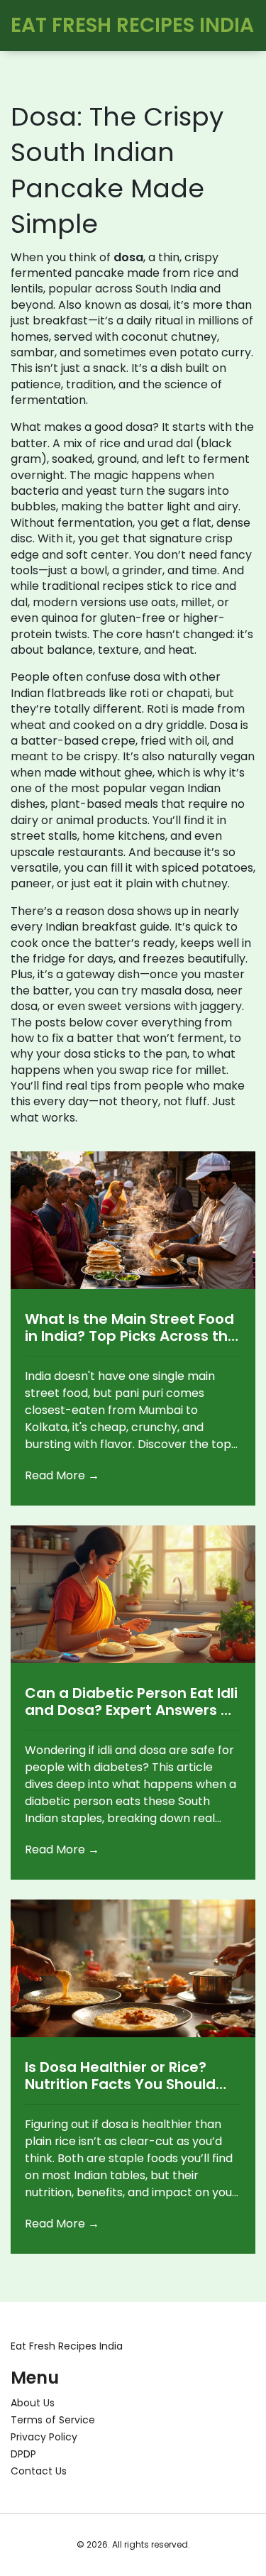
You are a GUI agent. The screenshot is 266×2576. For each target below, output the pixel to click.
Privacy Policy (44, 2437)
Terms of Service (53, 2420)
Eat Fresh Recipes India (67, 2346)
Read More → (62, 1475)
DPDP (23, 2454)
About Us (33, 2403)
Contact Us (39, 2471)
